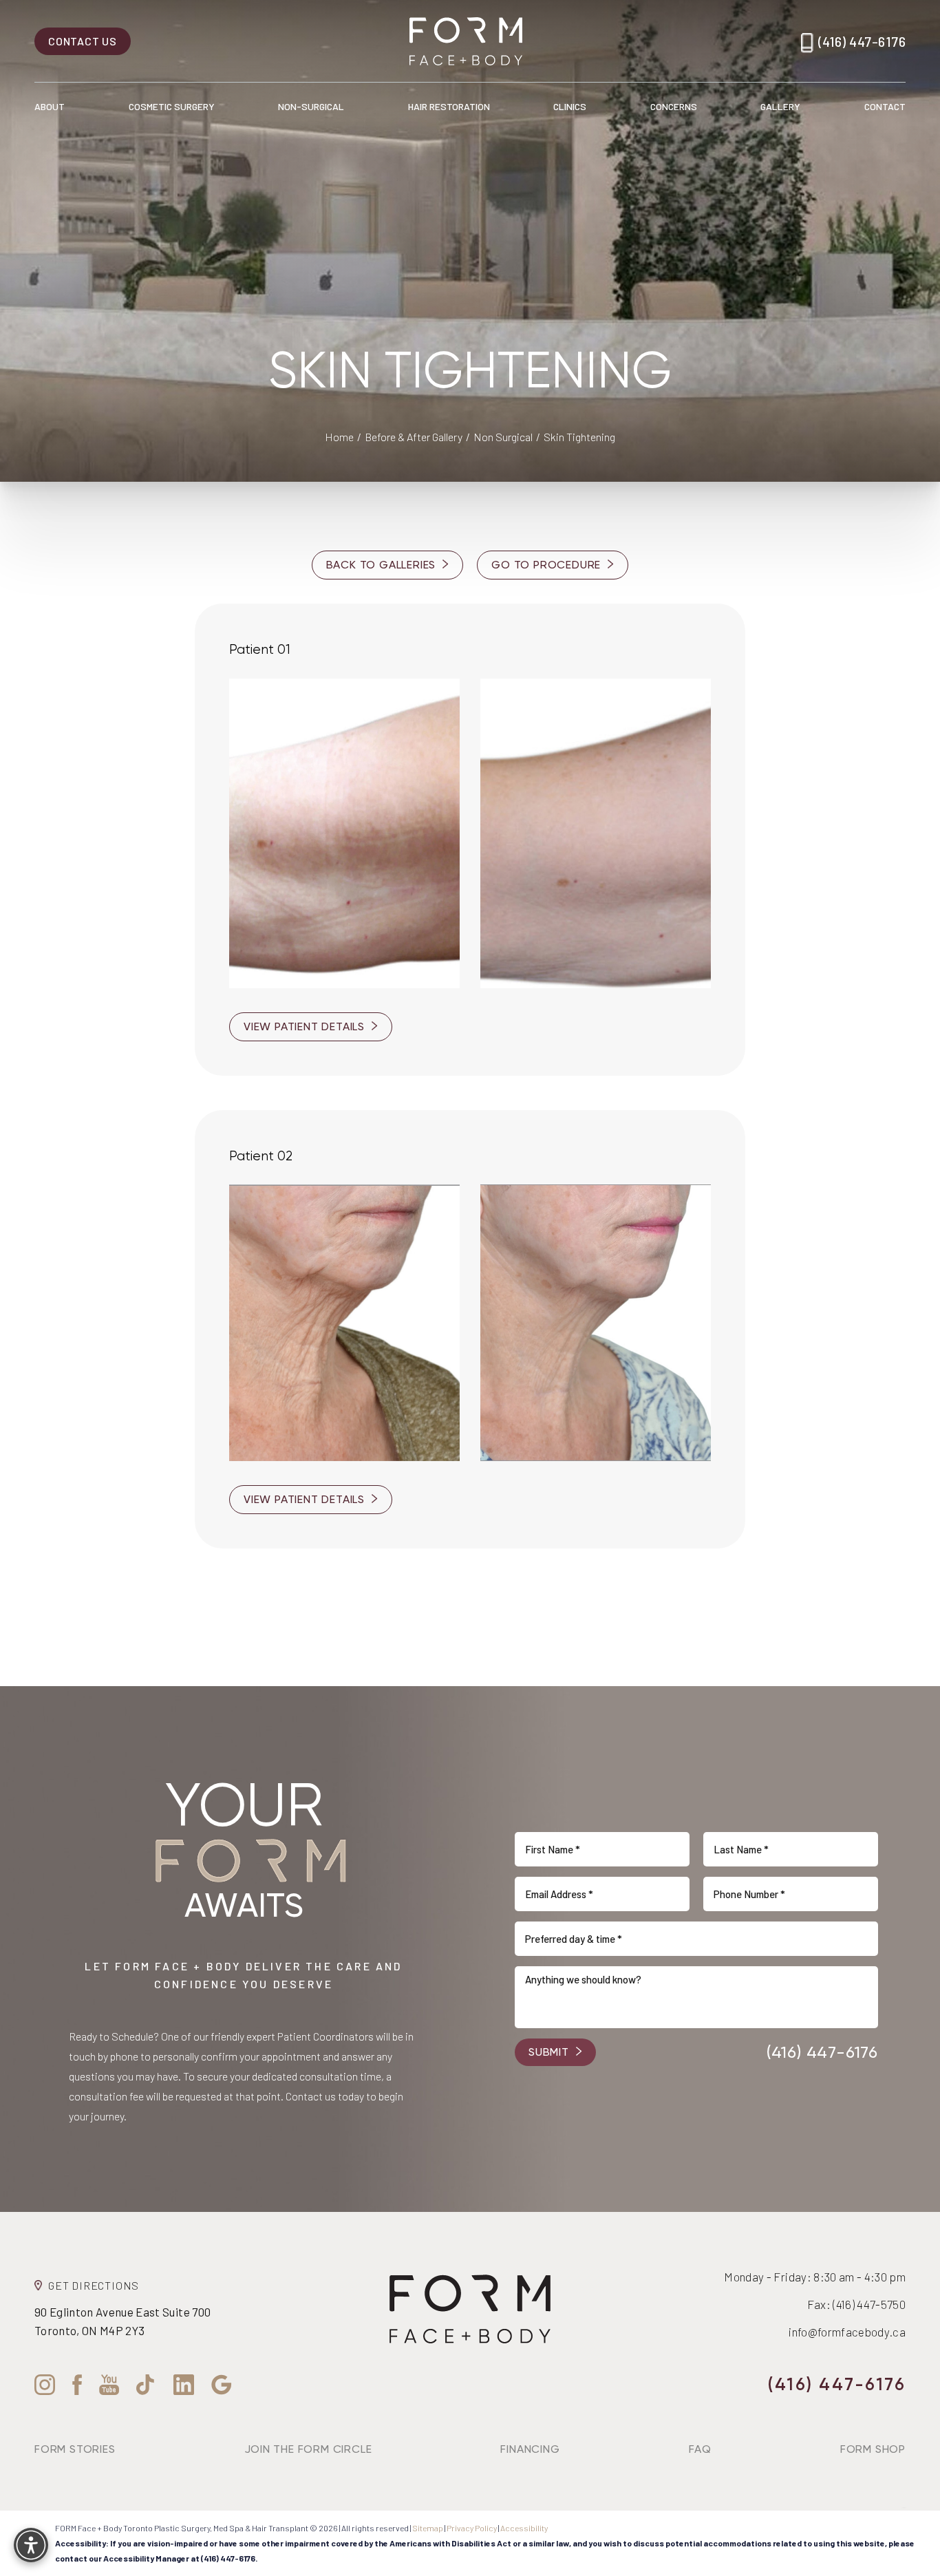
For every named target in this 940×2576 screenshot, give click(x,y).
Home (339, 437)
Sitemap (428, 2528)
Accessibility (524, 2528)
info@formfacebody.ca (847, 2332)
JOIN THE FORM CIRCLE (308, 2449)
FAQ (700, 2449)
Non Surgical (503, 437)
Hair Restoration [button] (449, 106)
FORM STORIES (75, 2449)
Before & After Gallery (414, 437)
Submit (549, 2052)
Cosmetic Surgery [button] (172, 106)
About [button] (50, 106)
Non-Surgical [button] (311, 106)
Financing (530, 2449)
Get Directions (94, 2285)
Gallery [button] (780, 106)
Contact (885, 106)
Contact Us (83, 41)
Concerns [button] (674, 106)
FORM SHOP (873, 2449)
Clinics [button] (570, 106)
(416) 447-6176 (862, 41)
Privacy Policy (472, 2528)
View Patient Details (304, 1026)
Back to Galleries (381, 565)
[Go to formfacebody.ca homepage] (466, 41)
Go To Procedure (546, 565)
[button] (31, 2545)
